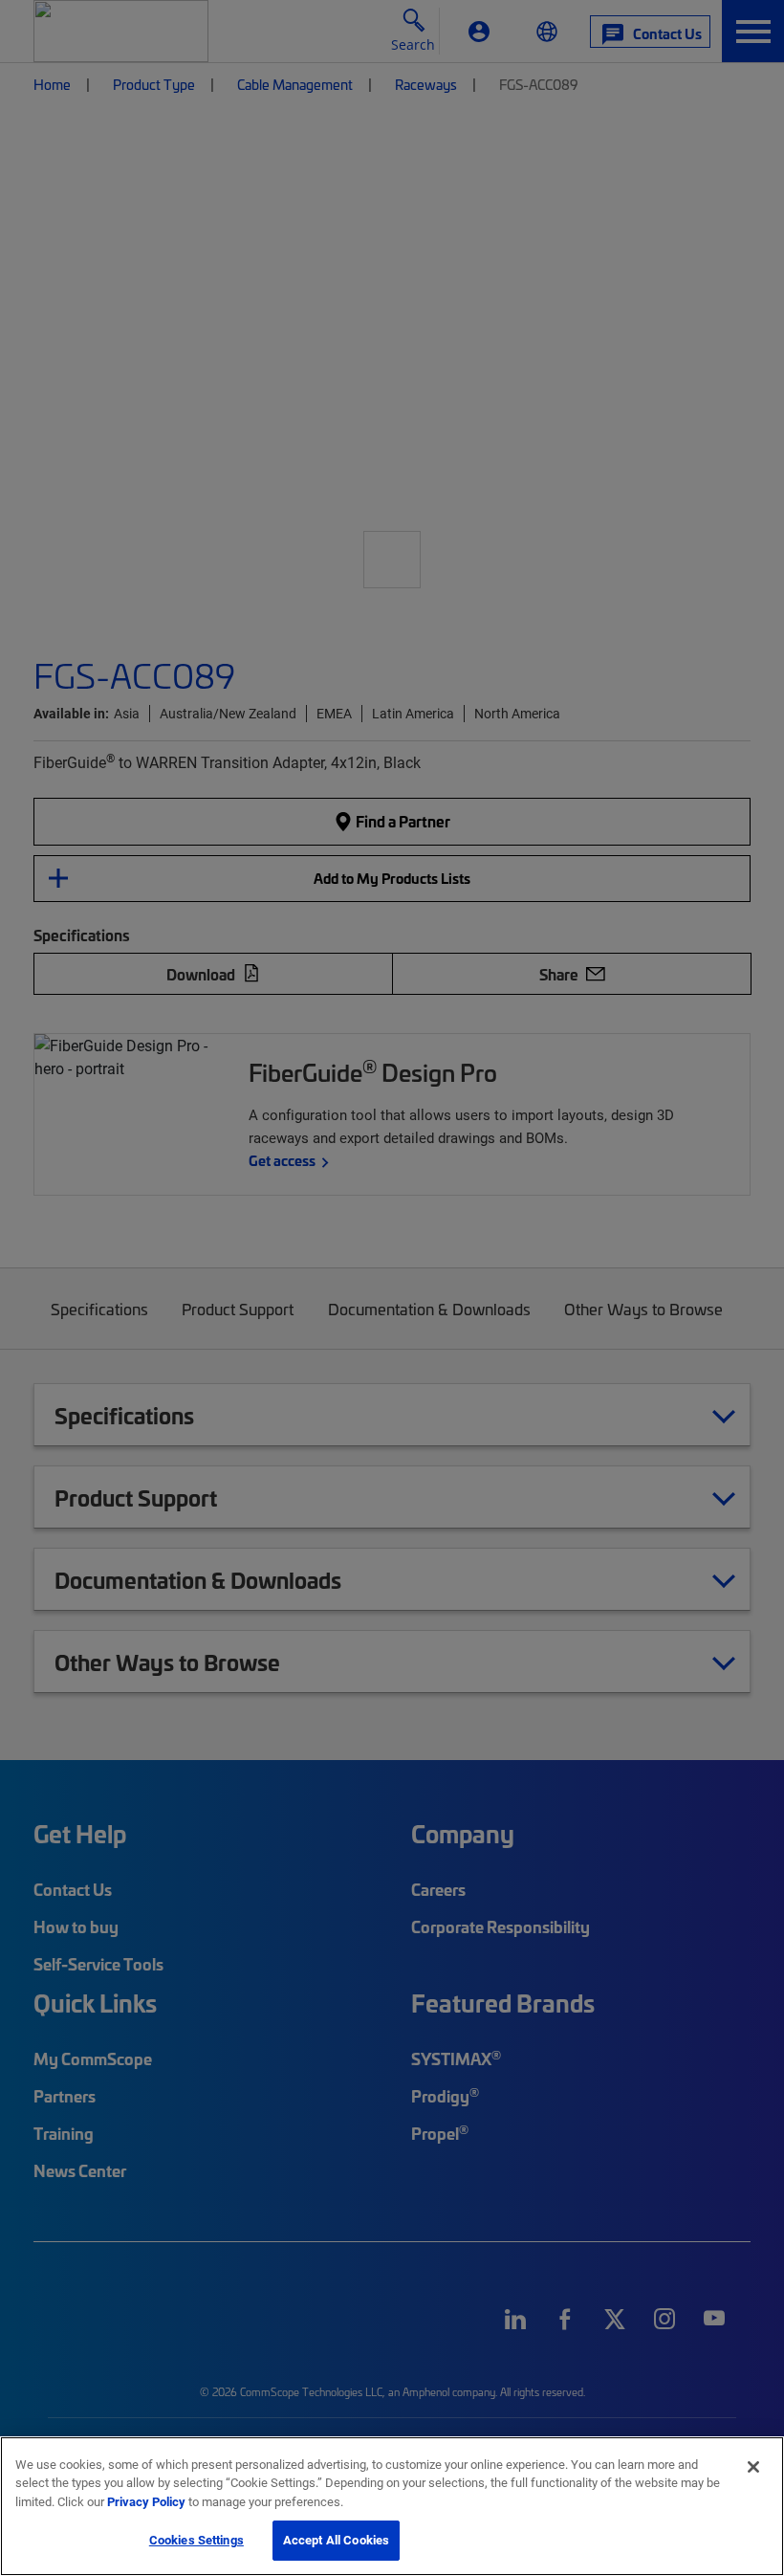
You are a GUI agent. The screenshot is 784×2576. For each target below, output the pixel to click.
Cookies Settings (196, 2540)
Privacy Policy (146, 2501)
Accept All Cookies (336, 2540)
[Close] (753, 2467)
